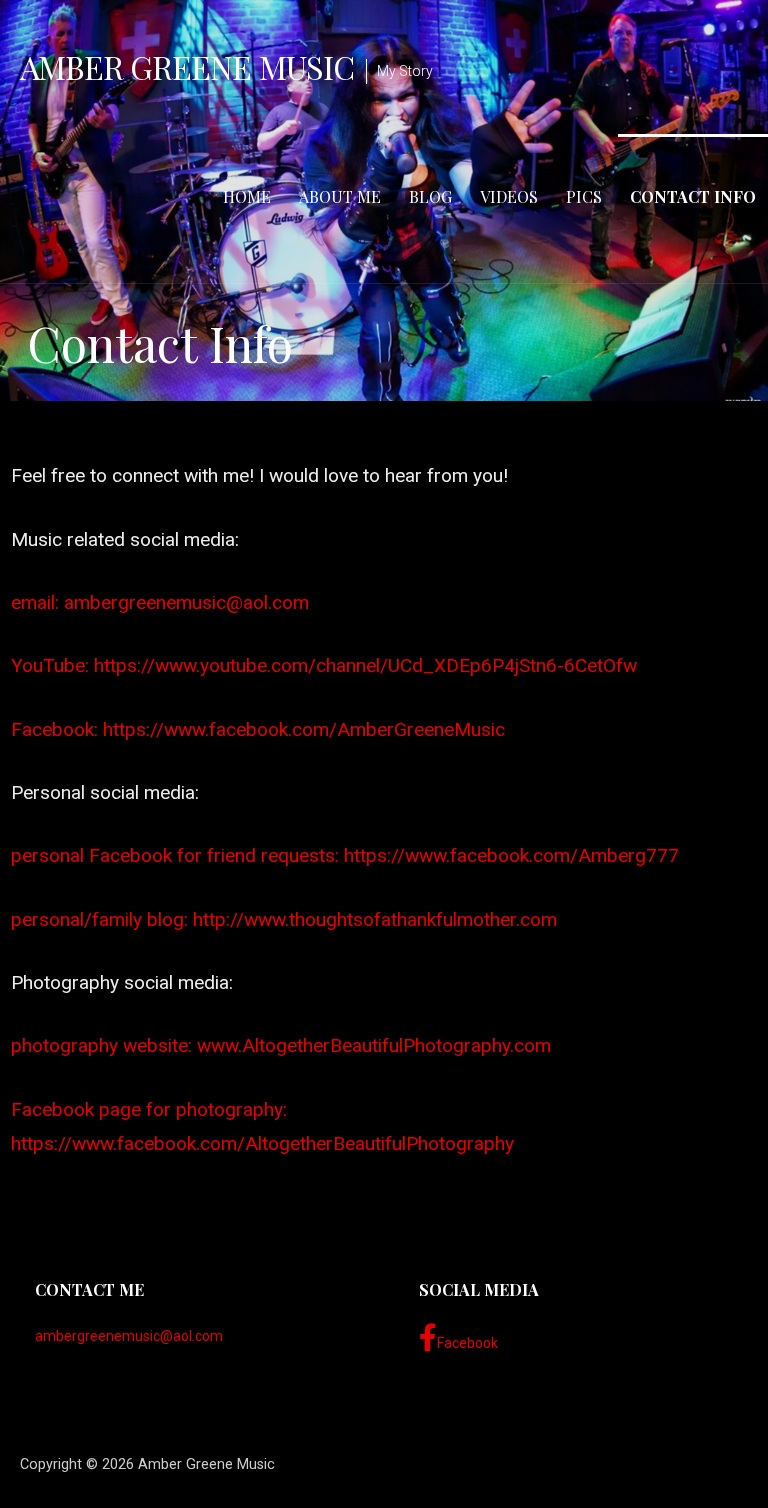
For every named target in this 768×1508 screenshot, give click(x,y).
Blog (430, 196)
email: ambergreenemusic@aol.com (160, 602)
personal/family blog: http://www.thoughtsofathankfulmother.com (284, 919)
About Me (340, 196)
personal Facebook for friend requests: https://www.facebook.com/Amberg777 (345, 855)
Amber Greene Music (187, 66)
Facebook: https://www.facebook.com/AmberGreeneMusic (258, 729)
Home (247, 196)
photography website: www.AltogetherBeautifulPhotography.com (281, 1045)
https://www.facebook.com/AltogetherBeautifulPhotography (262, 1143)
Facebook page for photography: (149, 1109)
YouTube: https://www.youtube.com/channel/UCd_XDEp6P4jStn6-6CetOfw (324, 665)
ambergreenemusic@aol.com (129, 1336)
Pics (584, 196)
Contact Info (693, 196)
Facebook (467, 1343)
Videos (509, 196)
